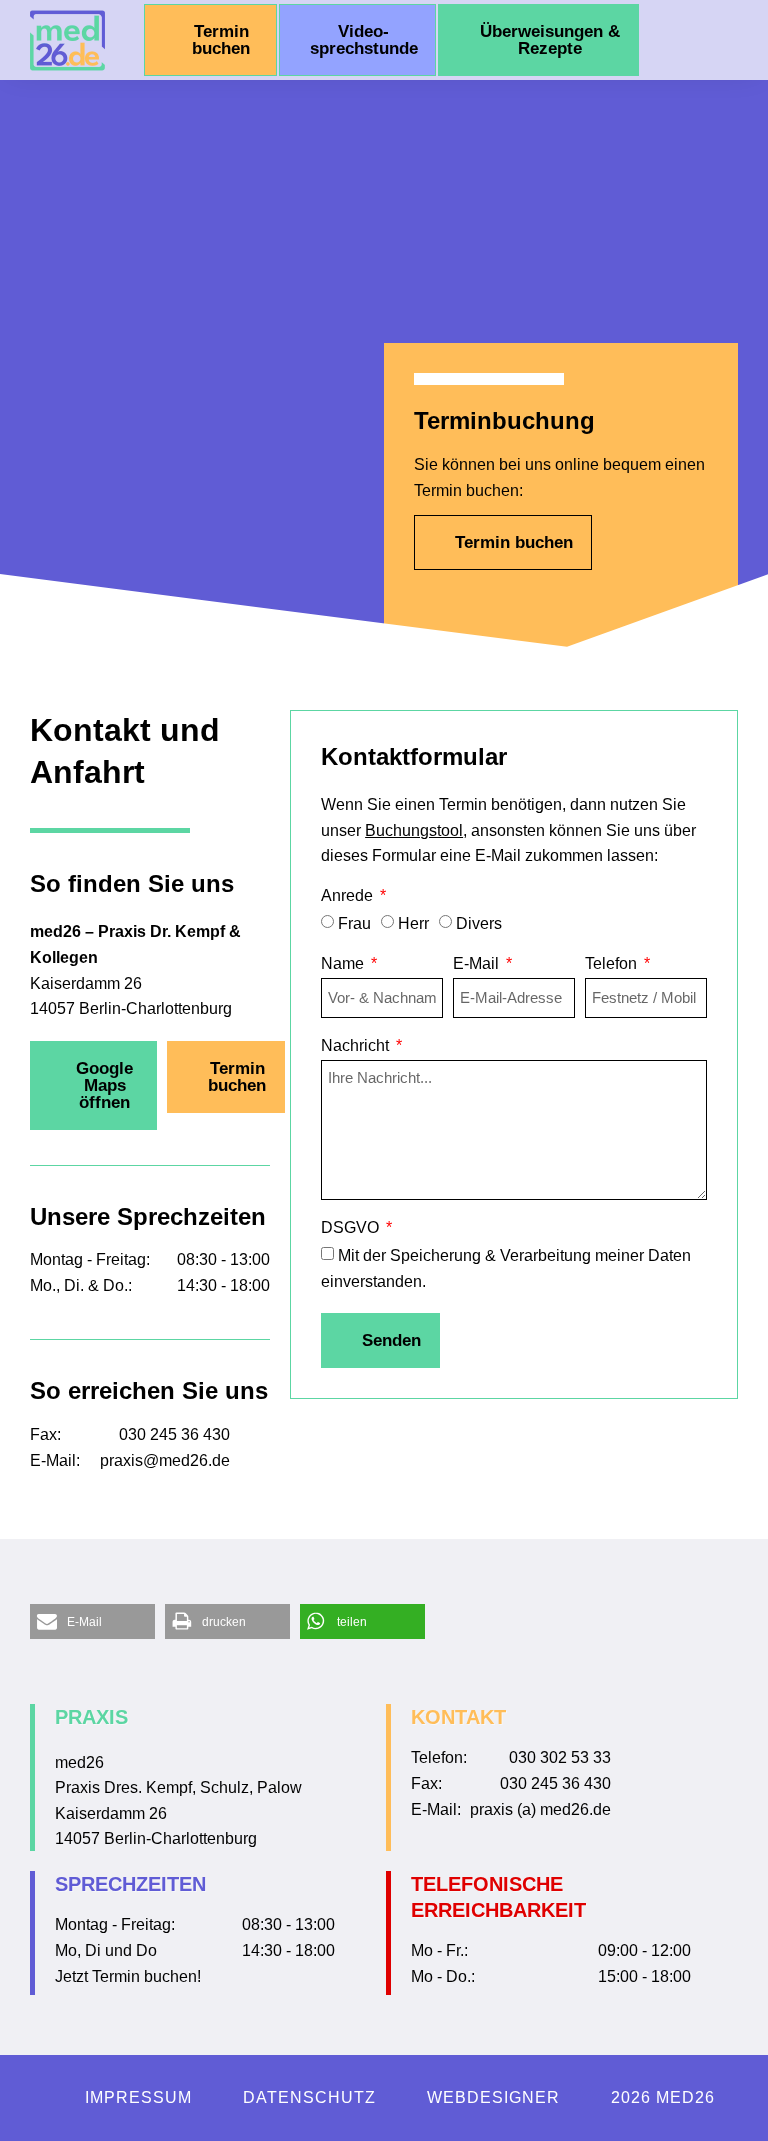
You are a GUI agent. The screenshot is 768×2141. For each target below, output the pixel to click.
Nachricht (357, 1046)
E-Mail (478, 964)
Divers (479, 923)
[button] (715, 40)
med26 (79, 1762)
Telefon (613, 964)
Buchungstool (414, 830)
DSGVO (352, 1228)
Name (344, 964)
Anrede (349, 896)
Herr (413, 923)
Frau (354, 923)
